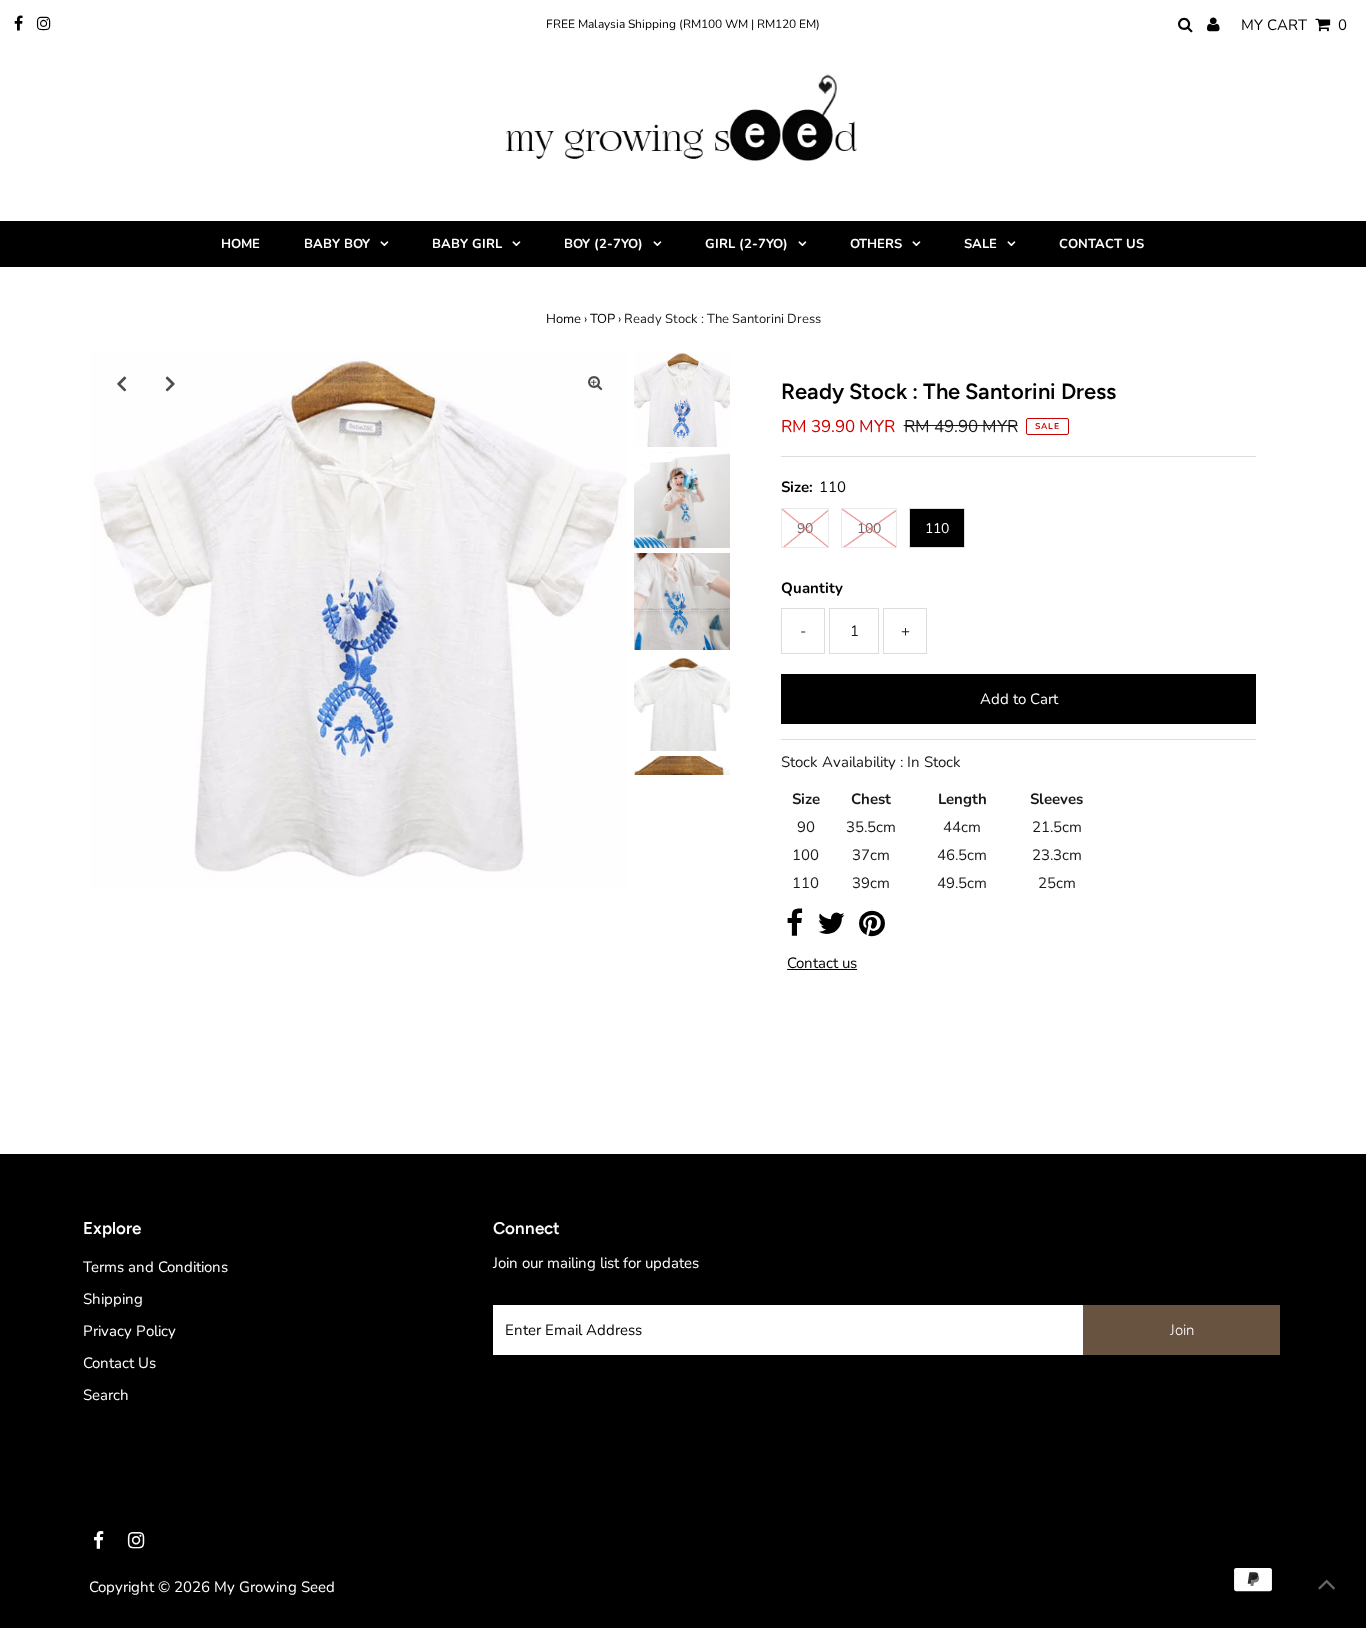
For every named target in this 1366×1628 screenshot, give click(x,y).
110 (937, 528)
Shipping (113, 1299)
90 (805, 528)
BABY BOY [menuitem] (337, 244)
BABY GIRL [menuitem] (467, 244)
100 (869, 528)
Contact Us (119, 1363)
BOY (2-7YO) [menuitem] (603, 244)
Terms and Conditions (155, 1267)
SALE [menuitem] (980, 244)
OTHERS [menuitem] (876, 244)
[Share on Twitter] (831, 929)
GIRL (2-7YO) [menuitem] (746, 244)
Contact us (822, 963)
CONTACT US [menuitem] (1101, 244)
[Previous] (122, 383)
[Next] (171, 383)
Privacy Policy (129, 1331)
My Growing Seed (274, 1587)
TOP (602, 319)
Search (106, 1395)
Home (563, 319)
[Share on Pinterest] (872, 929)
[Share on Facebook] (794, 929)
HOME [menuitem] (240, 244)
